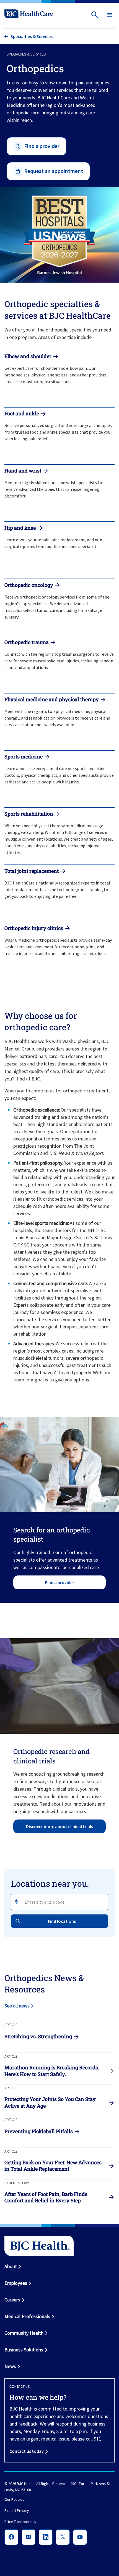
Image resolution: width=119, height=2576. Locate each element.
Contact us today (27, 2451)
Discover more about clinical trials (59, 1826)
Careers (12, 2300)
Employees (16, 2283)
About (11, 2266)
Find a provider (60, 1582)
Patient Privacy (17, 2511)
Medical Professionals (27, 2316)
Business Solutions (24, 2350)
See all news (17, 2006)
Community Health (24, 2333)
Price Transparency (20, 2522)
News (10, 2366)
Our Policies (14, 2500)
